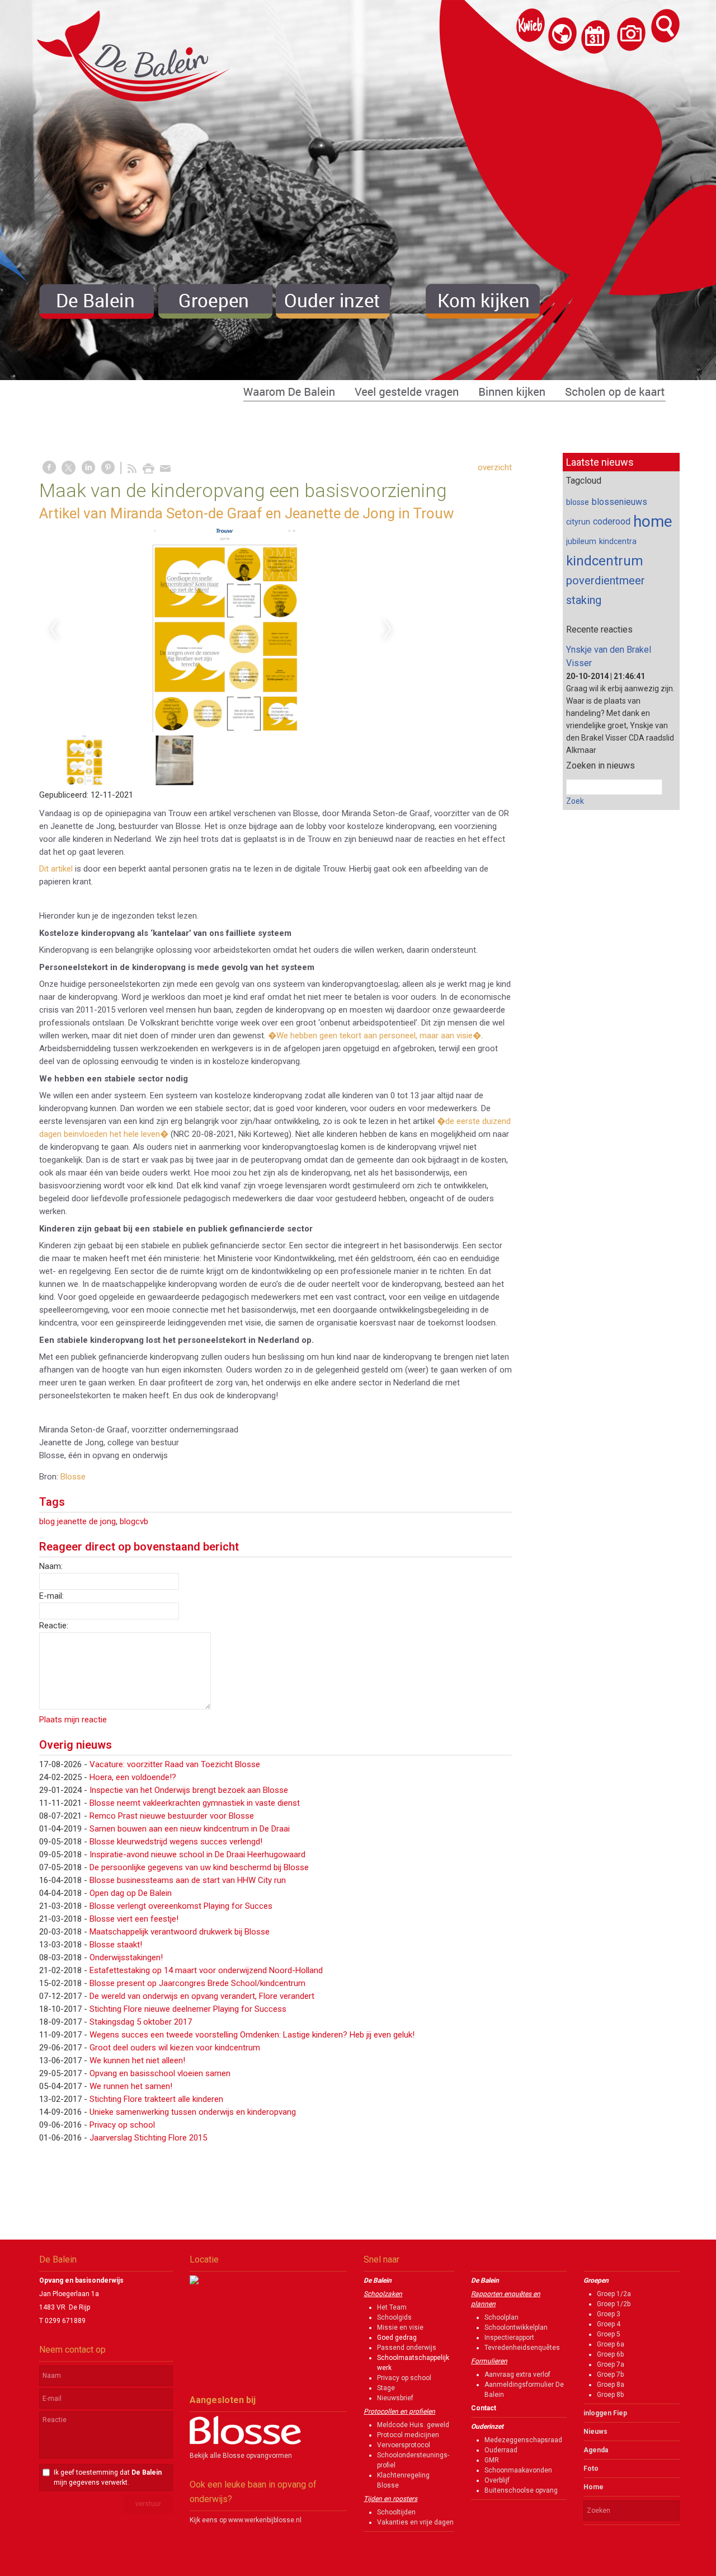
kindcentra (618, 541)
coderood (612, 521)
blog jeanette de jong (77, 1521)
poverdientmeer (606, 580)
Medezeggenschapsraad (523, 2440)
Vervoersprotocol (404, 2445)
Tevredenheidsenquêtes (522, 2348)
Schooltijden (396, 2512)
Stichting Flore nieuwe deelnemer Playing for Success (188, 2009)
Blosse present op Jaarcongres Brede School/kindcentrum (197, 1983)
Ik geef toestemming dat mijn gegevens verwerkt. (108, 2477)
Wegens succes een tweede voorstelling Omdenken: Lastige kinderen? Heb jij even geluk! (252, 2035)
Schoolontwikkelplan (516, 2327)
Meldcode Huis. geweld (413, 2425)
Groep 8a (611, 2385)
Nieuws (595, 2432)
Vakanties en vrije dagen (415, 2522)
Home (593, 2487)
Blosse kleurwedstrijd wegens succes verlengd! (176, 1842)
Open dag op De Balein (131, 1893)
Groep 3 (609, 2314)
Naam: (51, 1566)
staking (584, 600)
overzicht (495, 467)
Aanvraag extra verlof (517, 2374)
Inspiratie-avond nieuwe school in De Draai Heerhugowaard (197, 1854)
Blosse (73, 1477)
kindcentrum (605, 561)
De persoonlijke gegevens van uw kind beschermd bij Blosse (199, 1867)
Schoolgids (394, 2317)
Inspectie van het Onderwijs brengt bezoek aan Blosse (189, 1790)
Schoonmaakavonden (518, 2470)
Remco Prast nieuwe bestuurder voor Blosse (172, 1816)
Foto (591, 2469)
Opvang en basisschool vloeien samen (160, 2073)
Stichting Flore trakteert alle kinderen (156, 2099)
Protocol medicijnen (408, 2435)
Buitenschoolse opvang (521, 2490)
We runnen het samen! (131, 2086)
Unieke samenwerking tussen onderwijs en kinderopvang (193, 2112)
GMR (492, 2460)
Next (388, 630)
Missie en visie (400, 2327)
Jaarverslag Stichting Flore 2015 (148, 2138)
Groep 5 (609, 2334)
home (653, 521)
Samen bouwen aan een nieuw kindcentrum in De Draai (190, 1829)
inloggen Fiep (605, 2413)
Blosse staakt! (116, 1945)
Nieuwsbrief (395, 2398)
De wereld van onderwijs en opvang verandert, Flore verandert (202, 1996)
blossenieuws (620, 502)
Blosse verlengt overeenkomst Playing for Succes (181, 1906)
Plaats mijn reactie (73, 1720)
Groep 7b (610, 2374)
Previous (54, 630)
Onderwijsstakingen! (126, 1957)
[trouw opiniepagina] (221, 630)
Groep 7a (611, 2364)
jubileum (581, 541)
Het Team (392, 2307)
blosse (578, 502)
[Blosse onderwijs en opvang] (245, 2442)
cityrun (578, 522)
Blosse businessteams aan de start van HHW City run (188, 1880)
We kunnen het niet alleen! (137, 2060)
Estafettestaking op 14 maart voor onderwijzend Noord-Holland (206, 1970)
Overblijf (497, 2480)
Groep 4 (609, 2324)
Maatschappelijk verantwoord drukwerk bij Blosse (180, 1932)
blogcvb (134, 1521)
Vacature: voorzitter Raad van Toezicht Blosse (175, 1764)
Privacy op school (122, 2125)
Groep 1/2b (614, 2304)
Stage (386, 2388)
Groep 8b (610, 2395)
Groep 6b (610, 2354)
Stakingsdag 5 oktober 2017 (141, 2022)
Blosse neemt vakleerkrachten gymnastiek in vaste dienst (195, 1803)
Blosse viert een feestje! (134, 1919)
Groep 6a (611, 2344)
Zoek (575, 801)
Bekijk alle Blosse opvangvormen (241, 2456)
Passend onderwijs (407, 2348)
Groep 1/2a (614, 2294)
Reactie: (54, 1626)
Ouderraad (501, 2450)
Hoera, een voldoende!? (133, 1777)
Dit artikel (56, 869)
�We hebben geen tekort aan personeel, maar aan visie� (375, 1036)
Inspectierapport (509, 2338)
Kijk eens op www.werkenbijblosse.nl (246, 2520)
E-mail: (51, 1596)
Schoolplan (501, 2317)
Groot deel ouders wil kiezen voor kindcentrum (175, 2048)
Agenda (596, 2450)
